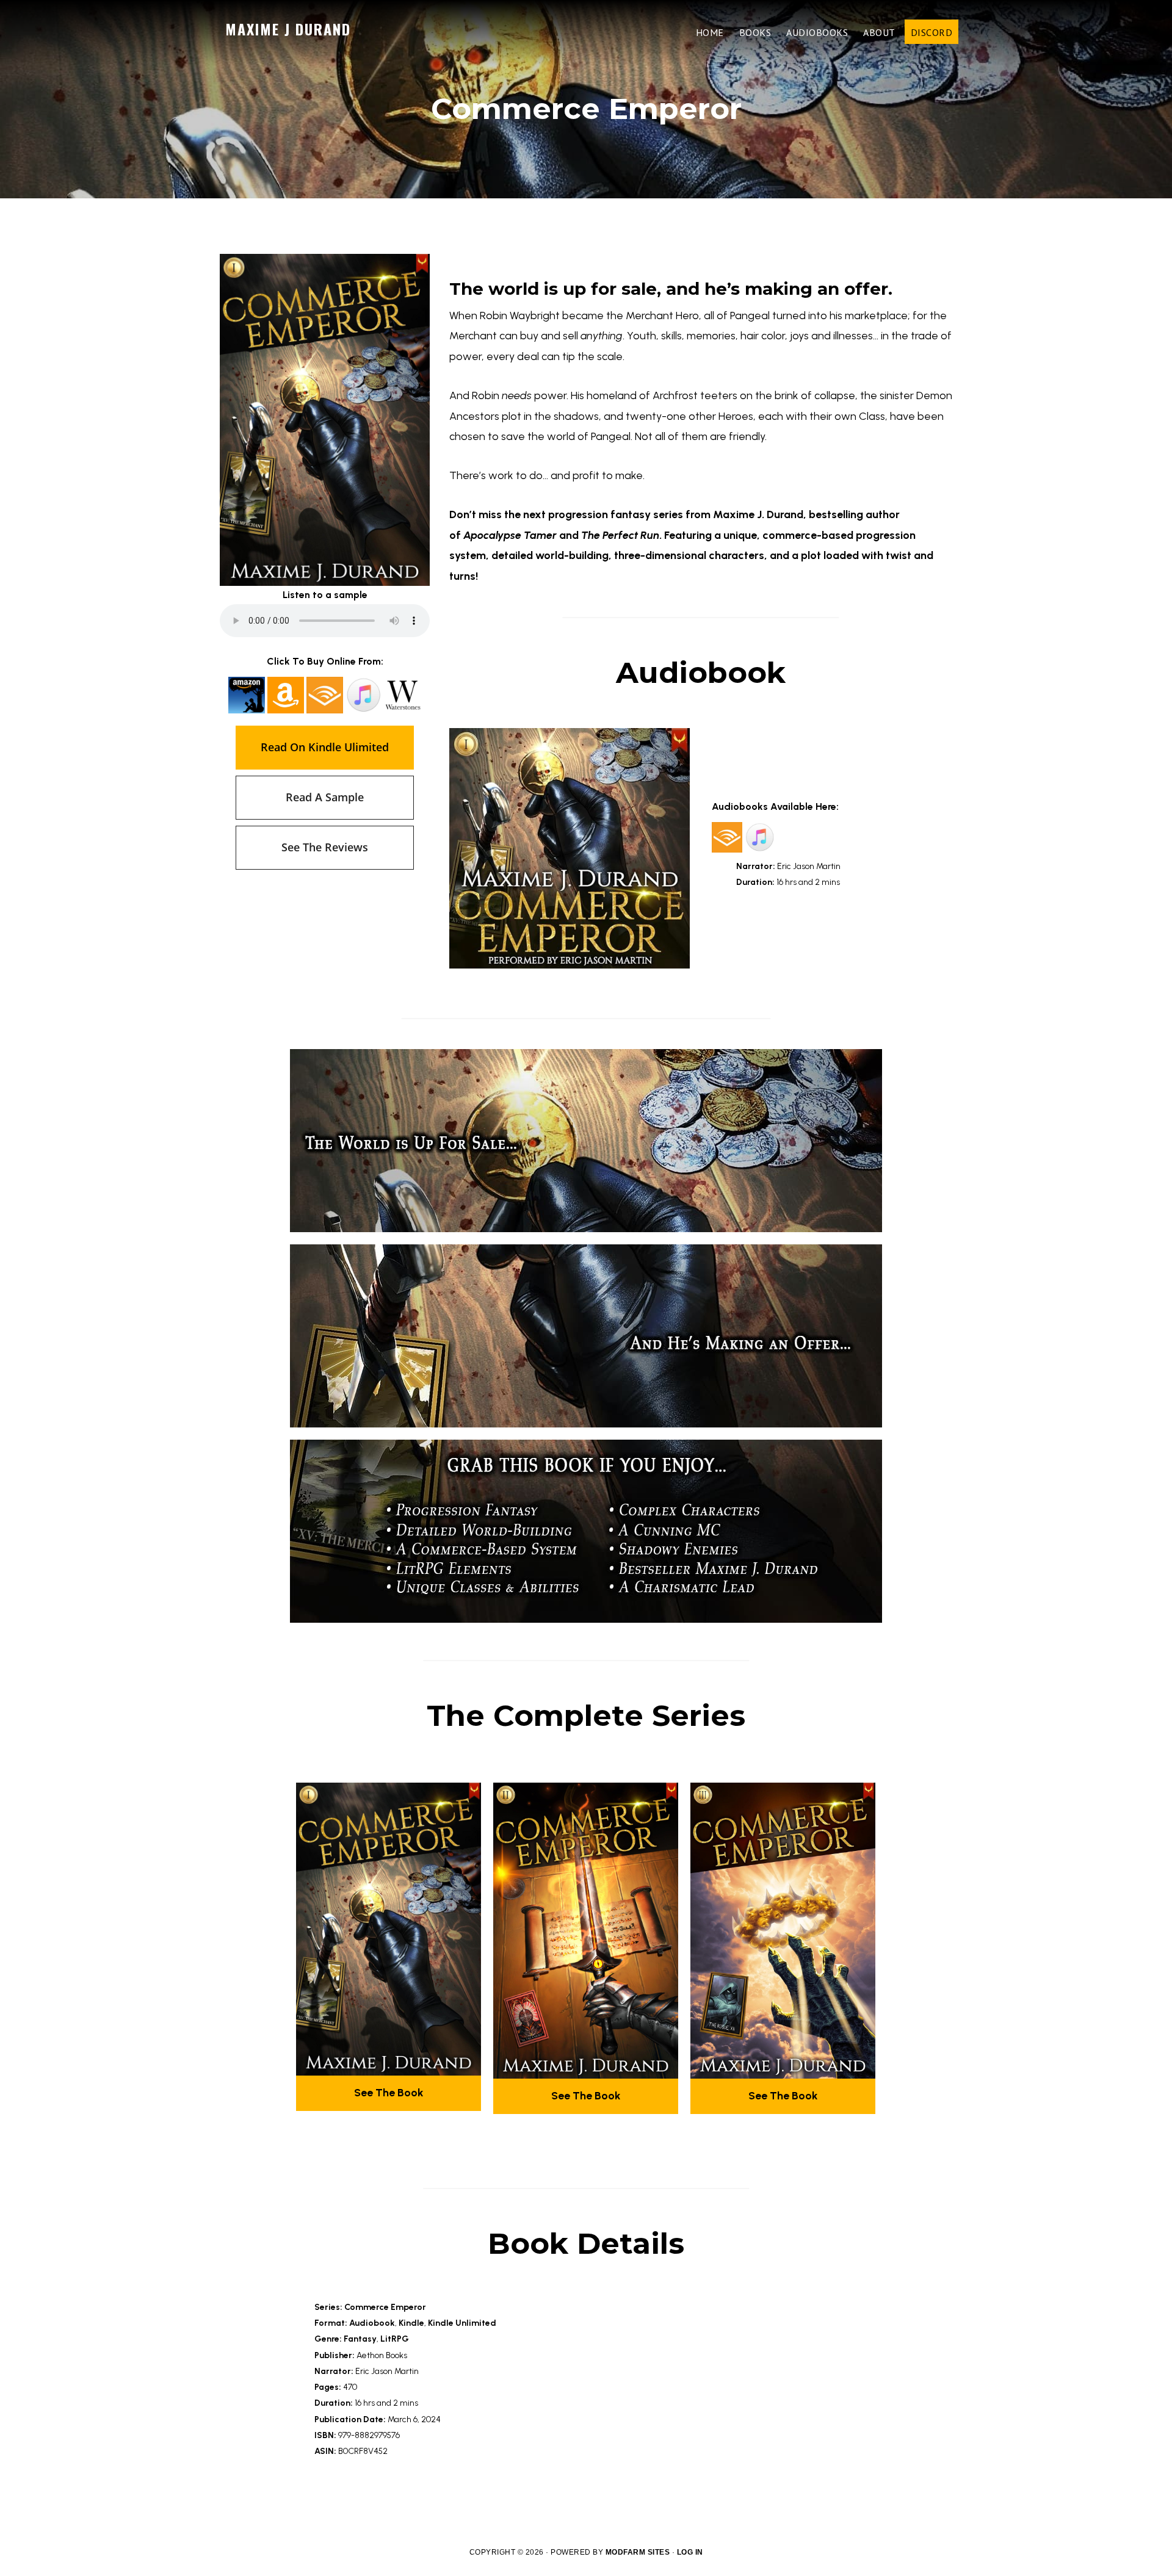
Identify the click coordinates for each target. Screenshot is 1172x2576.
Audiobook (372, 2323)
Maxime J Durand (288, 29)
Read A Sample (325, 797)
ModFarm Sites (638, 2552)
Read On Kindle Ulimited (325, 747)
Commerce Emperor (385, 2307)
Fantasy (360, 2339)
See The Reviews (325, 847)
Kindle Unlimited (462, 2323)
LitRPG (395, 2339)
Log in (690, 2552)
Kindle (411, 2323)
